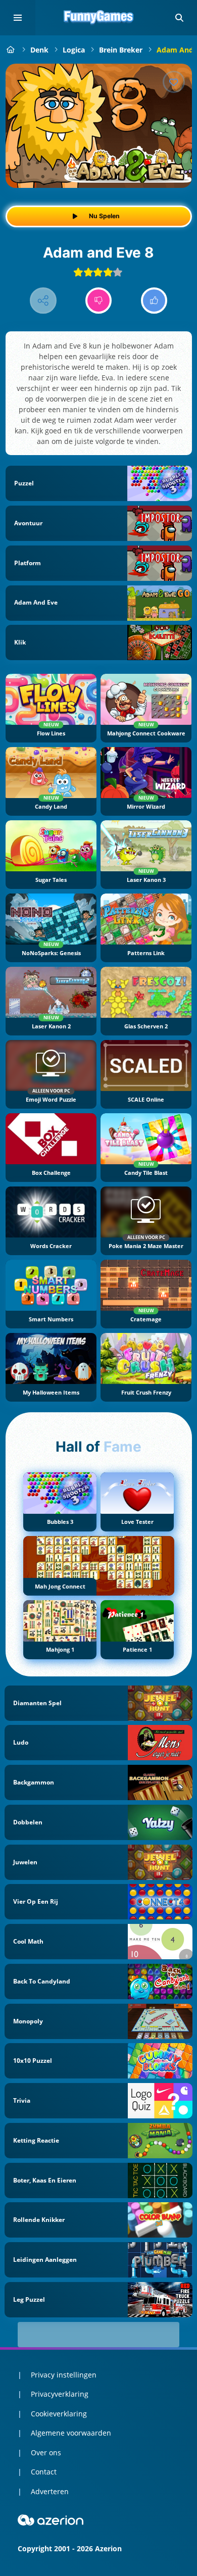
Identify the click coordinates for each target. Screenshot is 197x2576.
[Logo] (98, 18)
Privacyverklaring (60, 2394)
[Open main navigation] (18, 18)
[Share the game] (43, 301)
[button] (179, 18)
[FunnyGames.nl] (11, 50)
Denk (39, 50)
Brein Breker (121, 50)
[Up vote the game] (154, 301)
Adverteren (50, 2491)
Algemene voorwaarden (71, 2433)
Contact (44, 2472)
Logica (74, 50)
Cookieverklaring (59, 2414)
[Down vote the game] (99, 301)
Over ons (46, 2453)
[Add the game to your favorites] (174, 82)
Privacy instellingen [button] (64, 2375)
